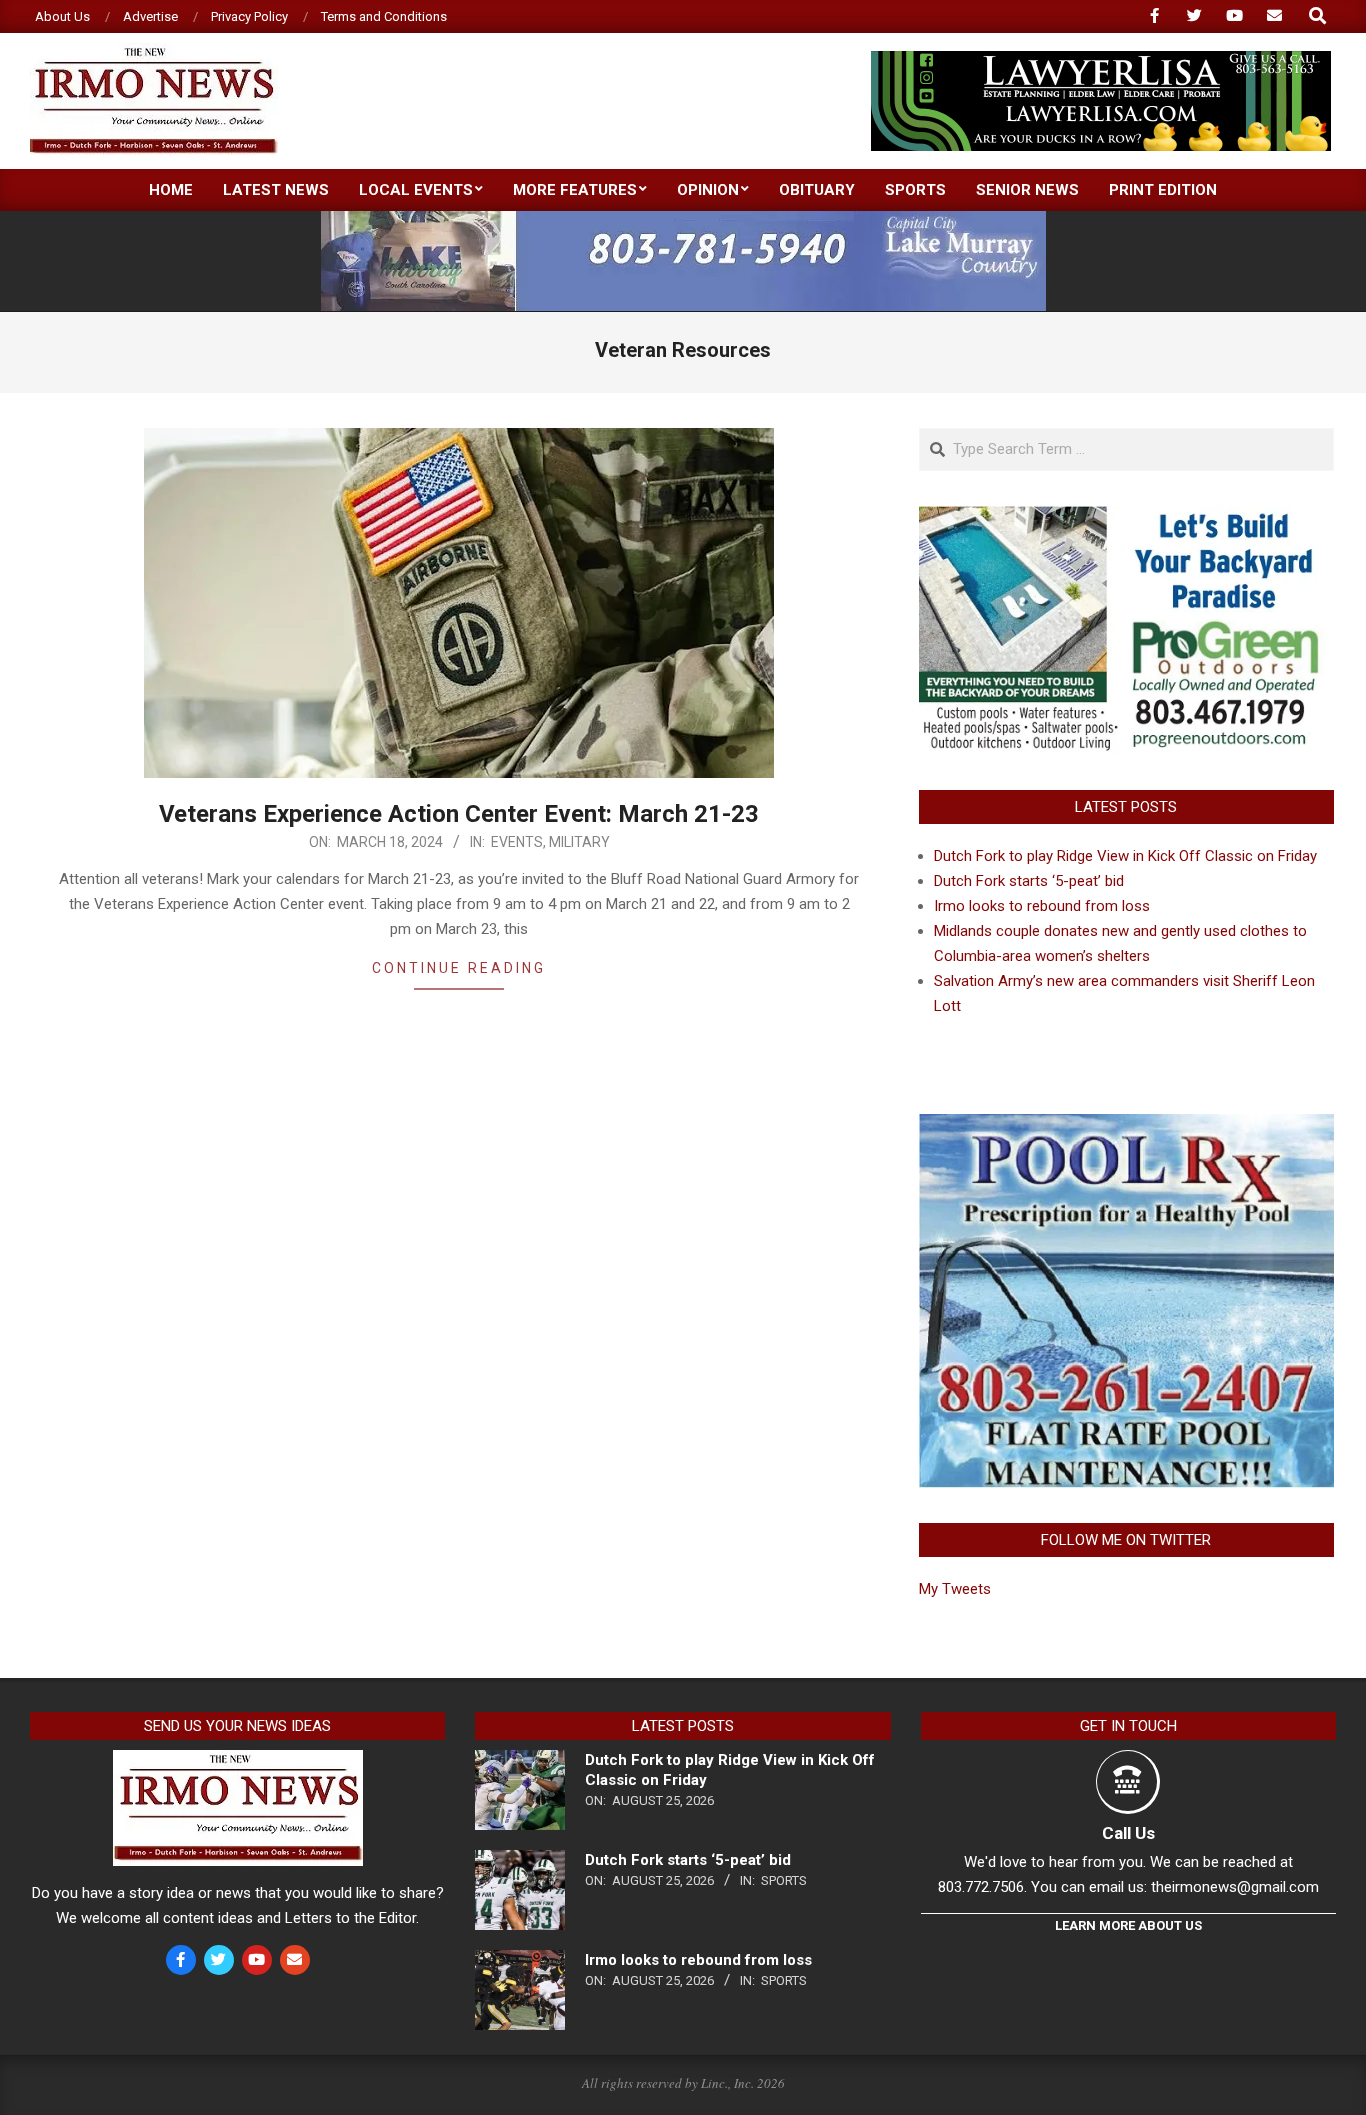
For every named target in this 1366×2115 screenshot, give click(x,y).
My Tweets (955, 1589)
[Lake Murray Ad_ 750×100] (683, 219)
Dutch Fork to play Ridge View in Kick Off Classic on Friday (1125, 856)
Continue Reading (459, 968)
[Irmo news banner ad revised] (1101, 59)
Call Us (1128, 1833)
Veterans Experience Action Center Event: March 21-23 (459, 814)
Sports (784, 1880)
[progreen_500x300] (1126, 518)
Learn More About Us (1128, 1925)
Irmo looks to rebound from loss (1042, 906)
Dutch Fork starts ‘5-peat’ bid (1029, 881)
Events (517, 842)
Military (579, 842)
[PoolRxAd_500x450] (1126, 1126)
